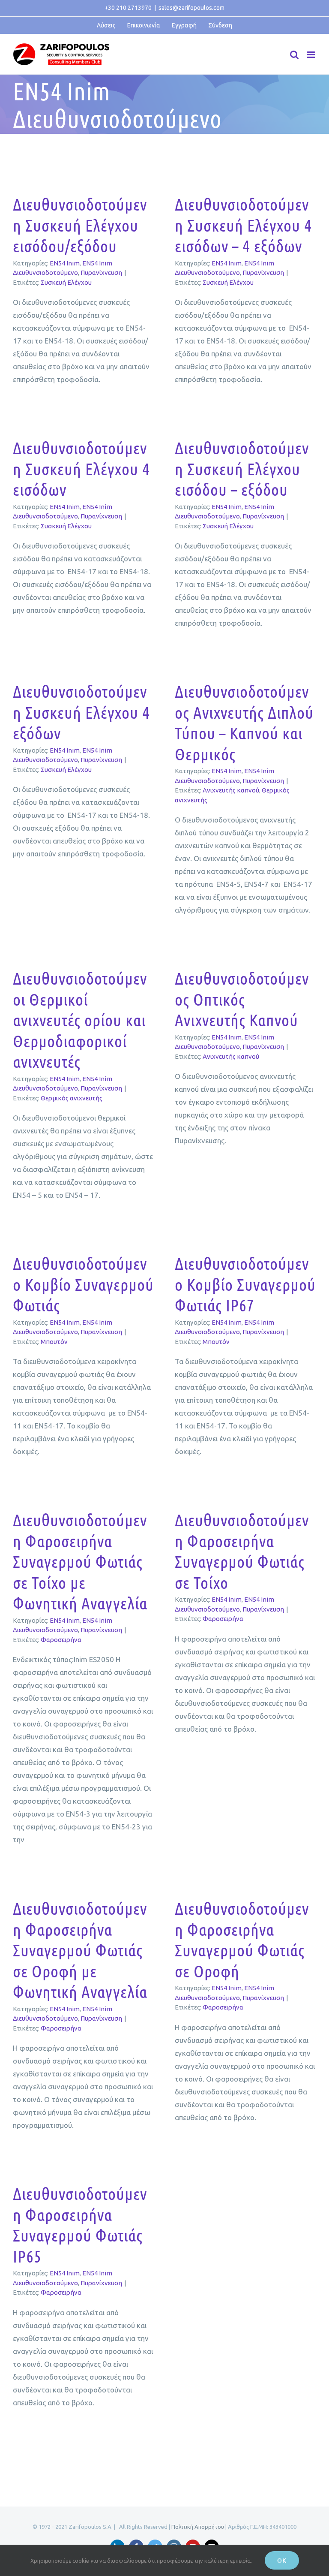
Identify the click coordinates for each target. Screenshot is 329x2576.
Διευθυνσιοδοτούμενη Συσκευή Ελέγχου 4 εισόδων (81, 469)
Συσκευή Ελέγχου (66, 282)
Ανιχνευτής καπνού (231, 790)
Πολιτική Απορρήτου (198, 2527)
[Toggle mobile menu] (312, 55)
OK (282, 2560)
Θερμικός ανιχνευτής (72, 1098)
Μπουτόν (54, 1342)
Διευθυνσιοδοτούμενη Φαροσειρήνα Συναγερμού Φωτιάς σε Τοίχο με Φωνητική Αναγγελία (80, 1561)
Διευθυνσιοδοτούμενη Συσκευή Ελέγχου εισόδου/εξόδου (80, 225)
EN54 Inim (65, 263)
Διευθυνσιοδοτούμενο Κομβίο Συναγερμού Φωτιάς (83, 1284)
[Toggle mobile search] (294, 55)
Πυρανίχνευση (101, 273)
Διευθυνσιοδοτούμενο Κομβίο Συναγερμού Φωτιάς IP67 (245, 1284)
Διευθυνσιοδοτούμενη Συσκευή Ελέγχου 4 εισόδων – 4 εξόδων (243, 225)
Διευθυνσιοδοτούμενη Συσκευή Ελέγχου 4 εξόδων (81, 712)
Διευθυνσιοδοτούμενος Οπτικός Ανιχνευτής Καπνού (242, 999)
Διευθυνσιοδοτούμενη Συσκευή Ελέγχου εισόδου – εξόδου (242, 469)
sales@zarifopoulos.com (191, 8)
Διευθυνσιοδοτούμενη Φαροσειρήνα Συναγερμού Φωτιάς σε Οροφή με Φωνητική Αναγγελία (80, 1950)
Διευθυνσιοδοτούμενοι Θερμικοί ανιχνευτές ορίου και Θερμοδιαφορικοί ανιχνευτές (80, 1020)
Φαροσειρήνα (61, 1640)
